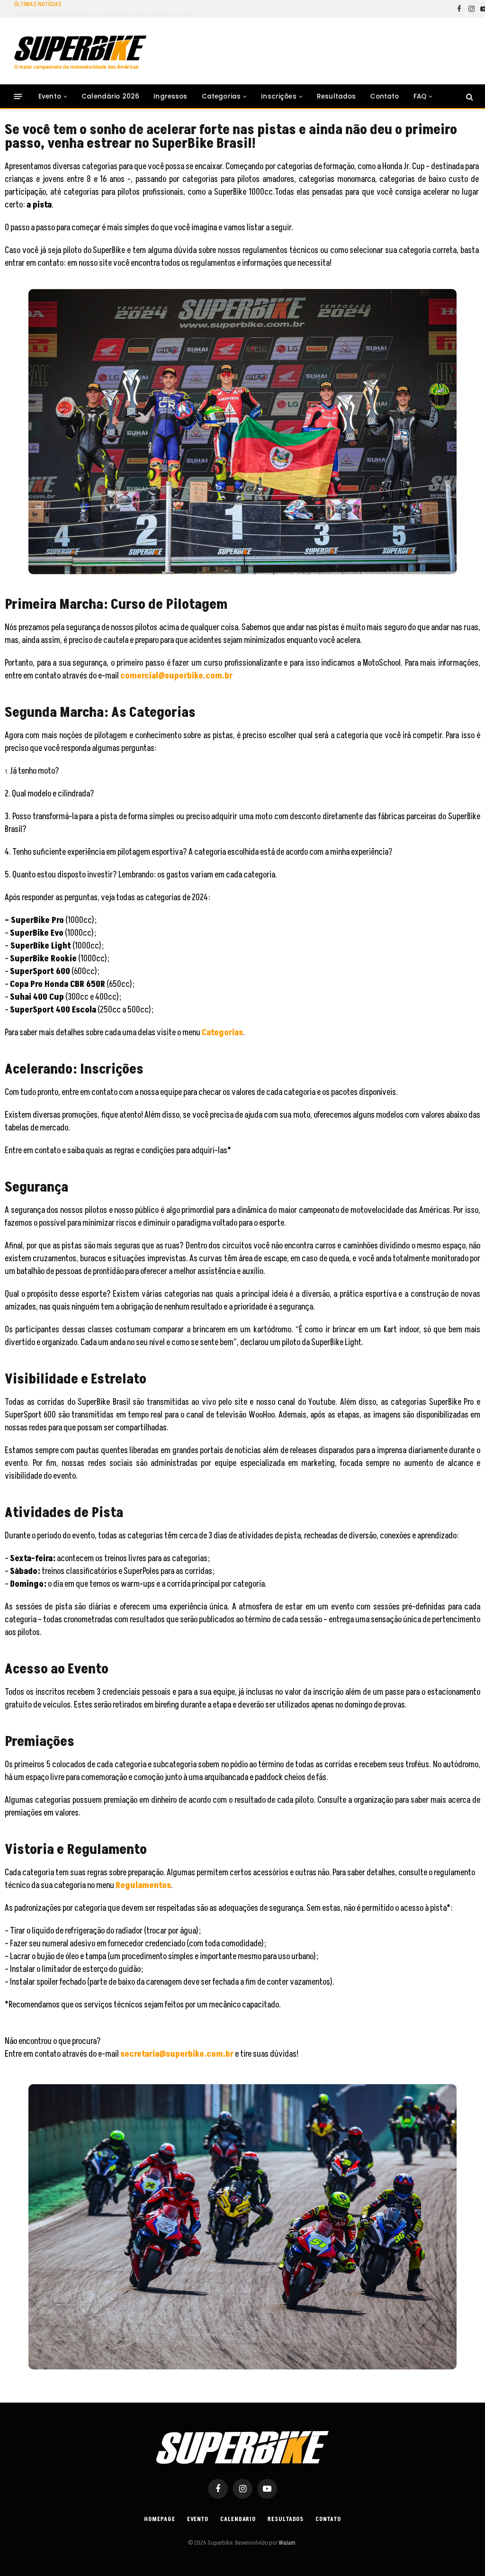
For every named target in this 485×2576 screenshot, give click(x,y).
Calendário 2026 (110, 96)
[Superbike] (80, 53)
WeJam (287, 2543)
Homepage (159, 2519)
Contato (384, 96)
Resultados (337, 96)
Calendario (238, 2519)
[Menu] (18, 96)
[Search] (469, 96)
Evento (50, 96)
